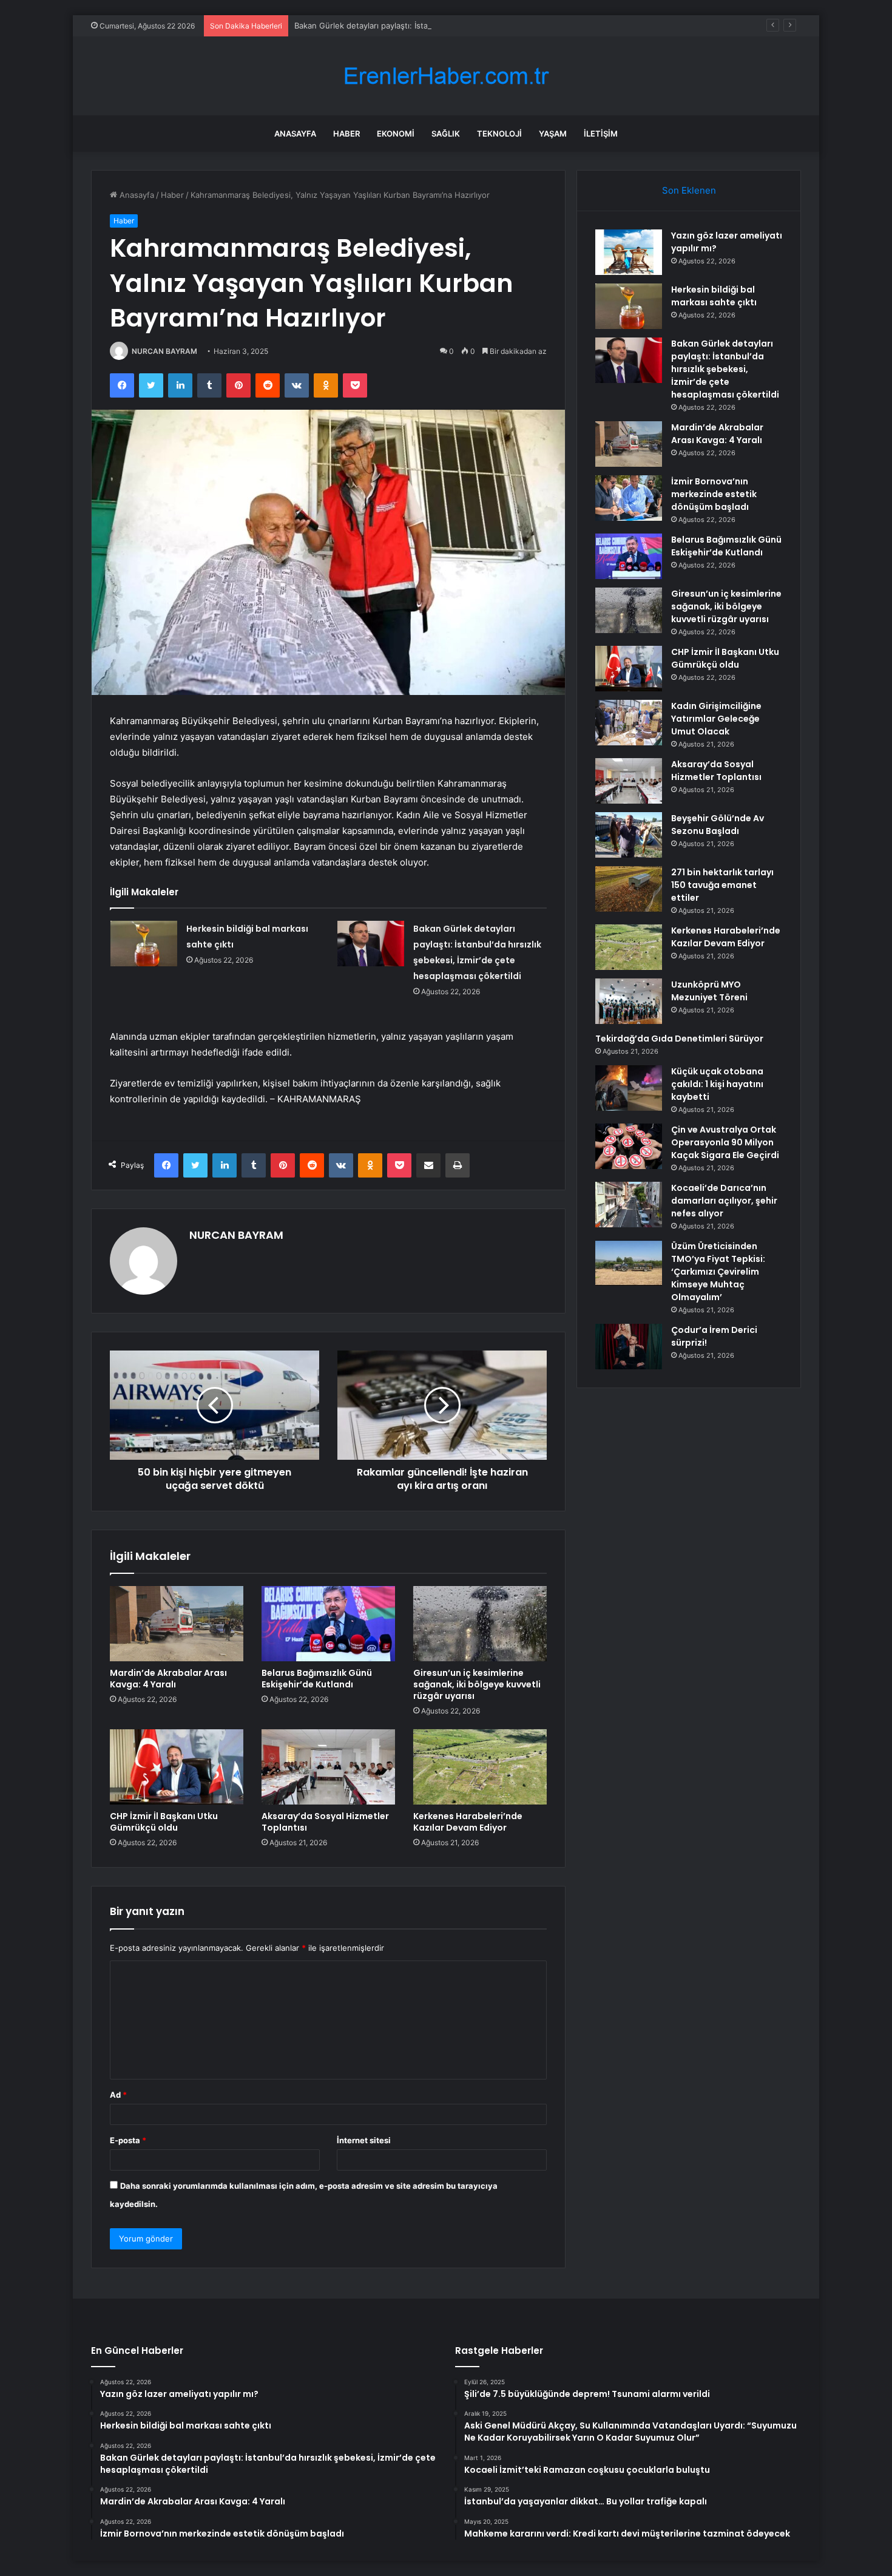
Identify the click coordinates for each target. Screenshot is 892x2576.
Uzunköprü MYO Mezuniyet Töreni (709, 991)
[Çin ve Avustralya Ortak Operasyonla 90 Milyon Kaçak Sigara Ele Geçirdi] (629, 1146)
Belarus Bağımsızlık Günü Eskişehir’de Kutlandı (317, 1679)
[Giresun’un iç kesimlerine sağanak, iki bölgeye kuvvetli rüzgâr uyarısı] (480, 1624)
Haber (346, 134)
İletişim (601, 134)
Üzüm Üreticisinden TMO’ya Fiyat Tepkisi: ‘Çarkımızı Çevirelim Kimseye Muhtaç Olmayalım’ (718, 1272)
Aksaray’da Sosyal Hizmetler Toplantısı (325, 1822)
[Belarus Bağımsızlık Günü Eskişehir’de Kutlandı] (328, 1624)
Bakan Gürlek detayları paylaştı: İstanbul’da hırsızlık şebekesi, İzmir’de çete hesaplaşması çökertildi (478, 25)
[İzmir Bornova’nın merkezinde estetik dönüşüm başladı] (629, 498)
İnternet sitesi (364, 2140)
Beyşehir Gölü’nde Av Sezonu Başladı (718, 825)
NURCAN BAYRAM (164, 351)
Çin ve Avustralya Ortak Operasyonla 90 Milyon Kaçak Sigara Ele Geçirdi (725, 1142)
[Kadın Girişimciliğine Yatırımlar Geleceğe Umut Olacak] (629, 723)
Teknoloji (499, 134)
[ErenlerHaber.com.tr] (446, 76)
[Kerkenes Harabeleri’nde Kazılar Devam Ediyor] (480, 1767)
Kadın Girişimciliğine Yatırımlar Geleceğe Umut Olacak (716, 719)
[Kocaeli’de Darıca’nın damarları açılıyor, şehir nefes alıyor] (629, 1205)
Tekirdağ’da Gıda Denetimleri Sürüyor (679, 1039)
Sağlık (446, 134)
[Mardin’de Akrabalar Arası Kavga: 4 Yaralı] (177, 1624)
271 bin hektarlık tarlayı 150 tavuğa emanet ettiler (722, 885)
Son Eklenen (689, 190)
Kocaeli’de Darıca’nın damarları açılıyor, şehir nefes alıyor (724, 1201)
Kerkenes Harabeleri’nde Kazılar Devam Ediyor (468, 1822)
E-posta (128, 2140)
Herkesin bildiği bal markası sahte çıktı (714, 296)
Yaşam (553, 134)
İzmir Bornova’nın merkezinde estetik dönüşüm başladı (714, 494)
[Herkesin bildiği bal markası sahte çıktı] (144, 944)
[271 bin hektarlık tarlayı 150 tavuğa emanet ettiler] (629, 889)
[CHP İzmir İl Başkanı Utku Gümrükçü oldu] (177, 1767)
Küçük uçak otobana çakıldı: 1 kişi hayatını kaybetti (717, 1084)
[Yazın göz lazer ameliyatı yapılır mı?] (629, 252)
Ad (118, 2095)
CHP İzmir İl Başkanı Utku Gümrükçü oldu (164, 1822)
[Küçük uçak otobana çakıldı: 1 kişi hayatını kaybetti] (629, 1088)
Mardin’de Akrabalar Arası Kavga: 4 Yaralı (168, 1679)
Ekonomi (396, 134)
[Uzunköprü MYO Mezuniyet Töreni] (629, 1001)
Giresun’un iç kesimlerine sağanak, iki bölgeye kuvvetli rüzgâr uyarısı (477, 1684)
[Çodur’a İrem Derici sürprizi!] (629, 1347)
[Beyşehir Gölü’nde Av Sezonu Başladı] (629, 835)
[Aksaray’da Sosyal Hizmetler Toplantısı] (328, 1767)
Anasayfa (295, 134)
